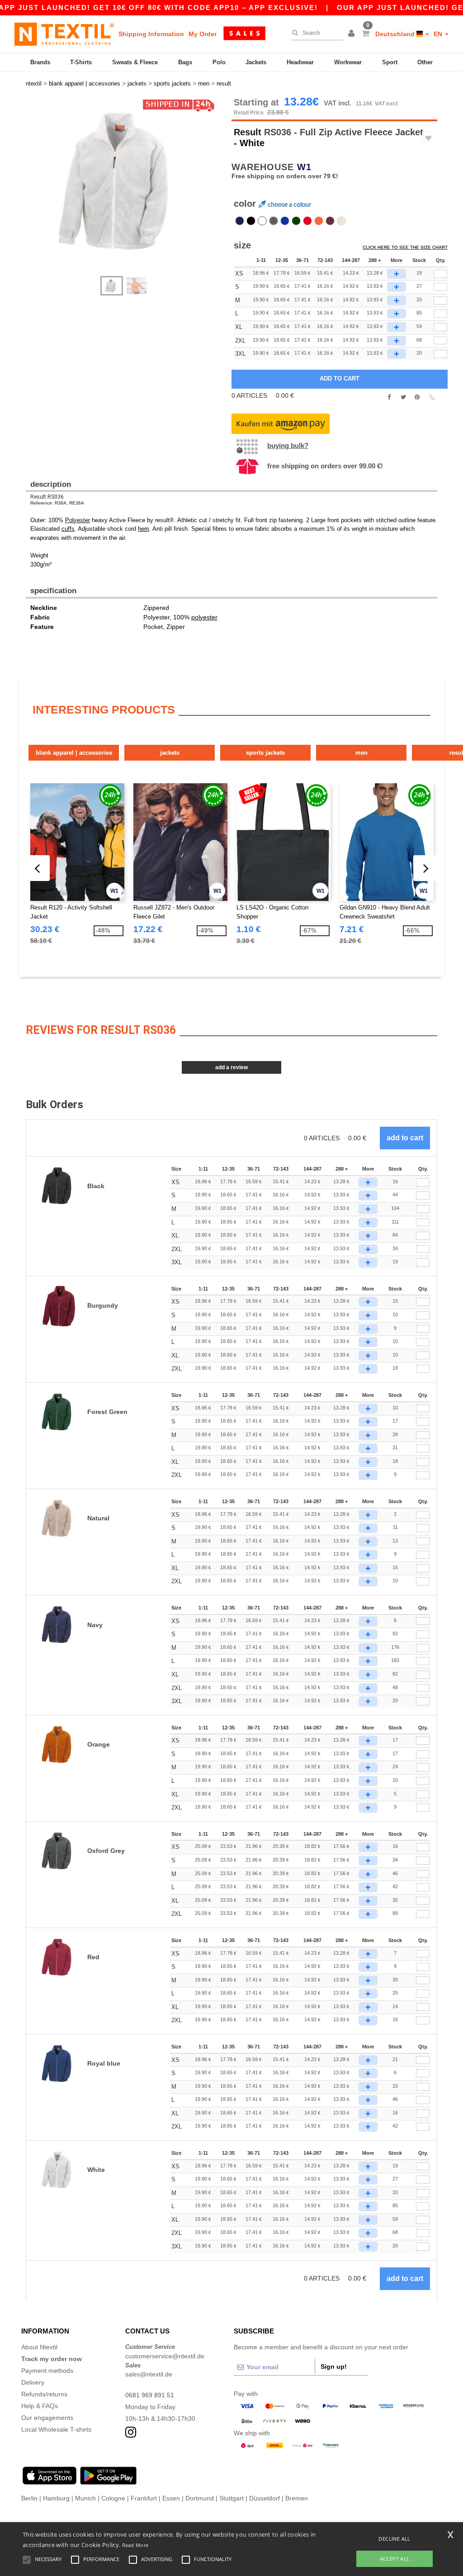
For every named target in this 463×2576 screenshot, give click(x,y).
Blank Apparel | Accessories (74, 753)
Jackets (256, 62)
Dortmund (200, 2498)
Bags (185, 62)
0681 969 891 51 (150, 2395)
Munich (85, 2498)
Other (425, 62)
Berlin (29, 2498)
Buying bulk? (288, 445)
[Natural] (341, 221)
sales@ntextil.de (149, 2374)
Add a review (231, 1067)
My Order (203, 34)
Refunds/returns (44, 2394)
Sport (390, 62)
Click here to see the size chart (405, 247)
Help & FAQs (40, 2406)
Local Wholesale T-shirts (56, 2429)
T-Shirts (81, 62)
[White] (262, 221)
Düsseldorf (265, 2498)
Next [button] (32, 191)
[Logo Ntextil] (64, 34)
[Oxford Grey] (274, 221)
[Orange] (319, 221)
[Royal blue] (285, 221)
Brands (40, 62)
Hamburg (56, 2498)
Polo (219, 62)
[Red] (307, 221)
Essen (171, 2498)
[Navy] (240, 221)
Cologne (113, 2498)
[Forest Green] (296, 221)
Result (248, 132)
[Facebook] (389, 397)
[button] (353, 34)
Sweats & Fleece (135, 62)
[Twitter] (403, 397)
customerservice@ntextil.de (165, 2356)
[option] (125, 182)
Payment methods (47, 2371)
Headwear (300, 62)
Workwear (348, 62)
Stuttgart (231, 2498)
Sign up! (334, 2366)
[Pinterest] (417, 397)
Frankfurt (144, 2498)
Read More (135, 2545)
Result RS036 (47, 497)
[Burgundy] (330, 221)
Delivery (33, 2382)
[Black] (251, 221)
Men (361, 753)
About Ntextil (39, 2347)
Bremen (297, 2498)
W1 (304, 167)
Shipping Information (151, 34)
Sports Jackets (265, 753)
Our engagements (47, 2418)
